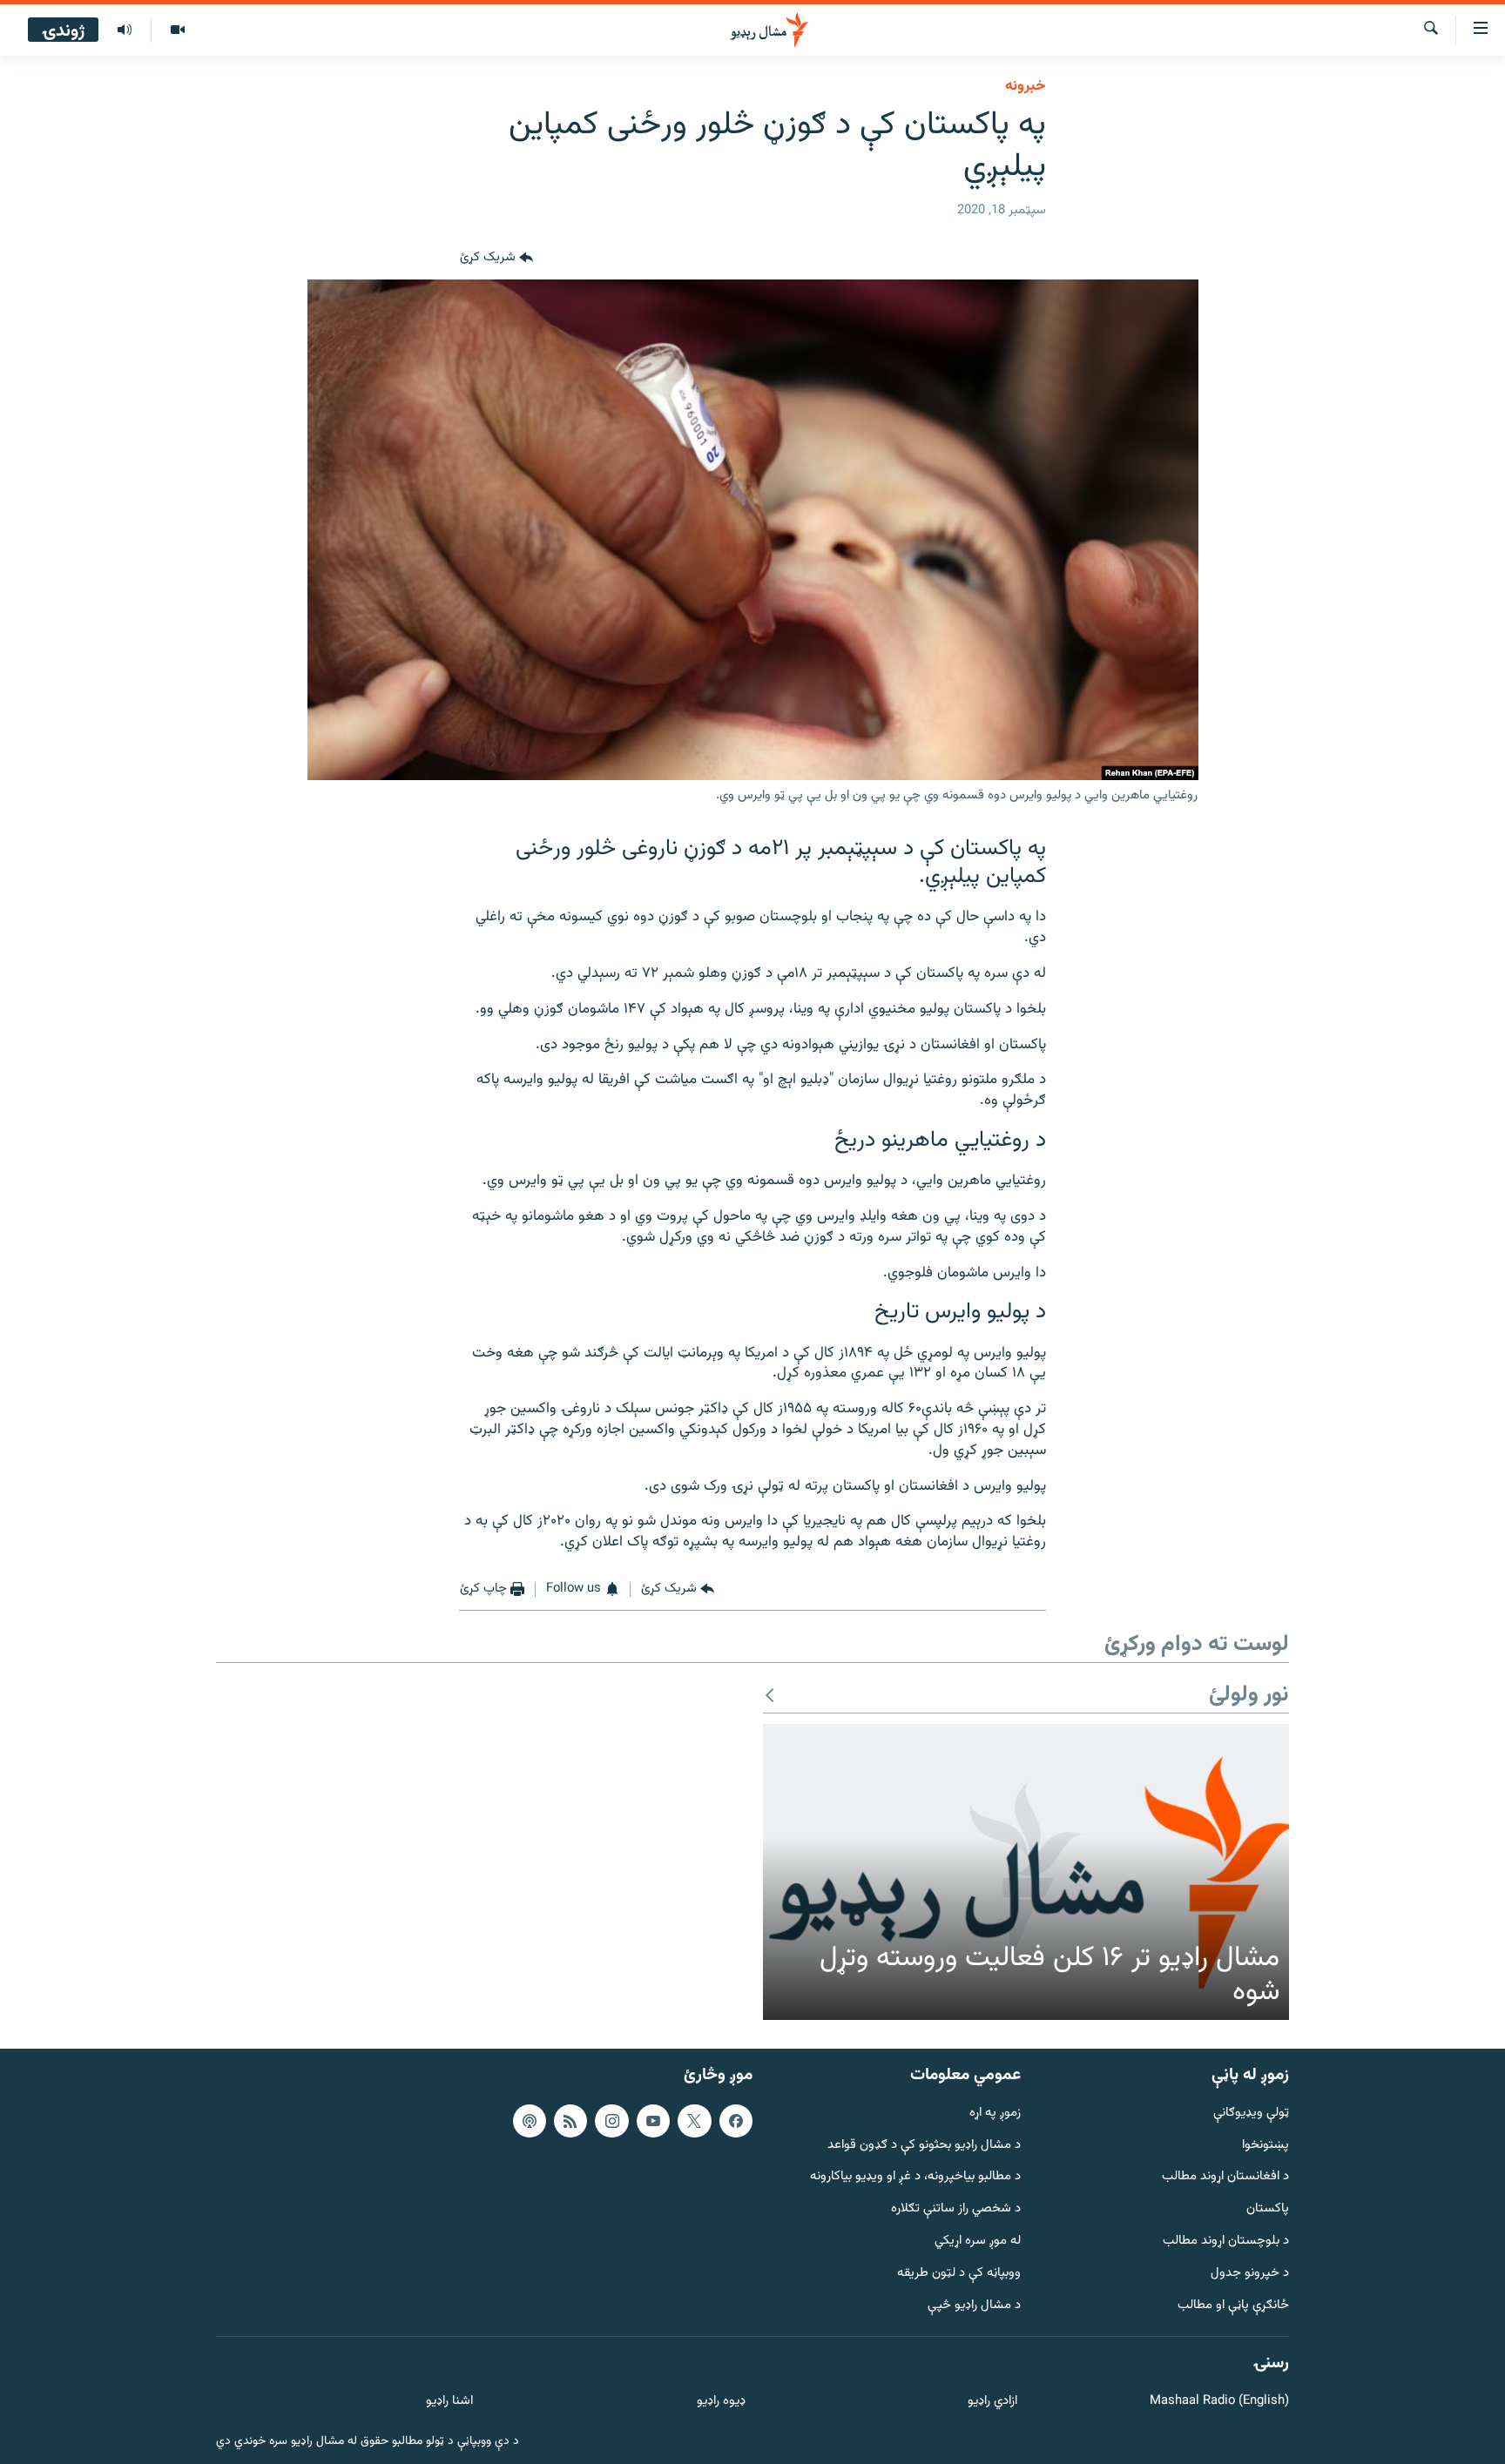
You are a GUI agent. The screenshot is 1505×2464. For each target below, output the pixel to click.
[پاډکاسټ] (530, 2121)
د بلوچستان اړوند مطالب (1226, 2242)
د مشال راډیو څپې (974, 2305)
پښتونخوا (1265, 2145)
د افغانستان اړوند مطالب (1225, 2177)
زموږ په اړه (995, 2114)
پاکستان (1268, 2209)
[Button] (496, 259)
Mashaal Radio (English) (1219, 2402)
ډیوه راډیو (721, 2402)
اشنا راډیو (449, 2402)
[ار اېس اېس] (570, 2121)
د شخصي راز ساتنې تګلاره (956, 2209)
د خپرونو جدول (1250, 2274)
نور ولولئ (1249, 1696)
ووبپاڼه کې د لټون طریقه (959, 2274)
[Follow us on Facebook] (736, 2121)
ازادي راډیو (992, 2402)
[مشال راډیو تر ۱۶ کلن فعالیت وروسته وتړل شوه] (1026, 1872)
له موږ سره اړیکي (978, 2242)
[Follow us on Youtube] (653, 2121)
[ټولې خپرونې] (125, 30)
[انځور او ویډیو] (177, 30)
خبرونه (1026, 86)
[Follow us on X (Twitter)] (694, 2121)
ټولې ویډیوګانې (1251, 2114)
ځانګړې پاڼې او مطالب (1233, 2305)
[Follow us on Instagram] (611, 2121)
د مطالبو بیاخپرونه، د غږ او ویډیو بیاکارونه (915, 2177)
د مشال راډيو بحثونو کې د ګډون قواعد (924, 2145)
